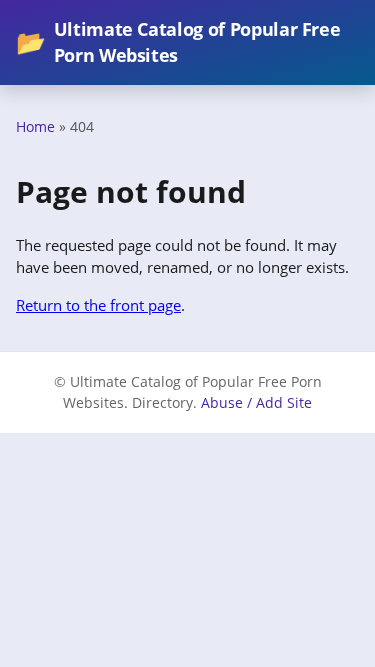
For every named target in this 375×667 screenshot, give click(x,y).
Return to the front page (98, 305)
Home (35, 126)
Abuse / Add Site (256, 402)
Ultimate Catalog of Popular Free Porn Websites (178, 42)
